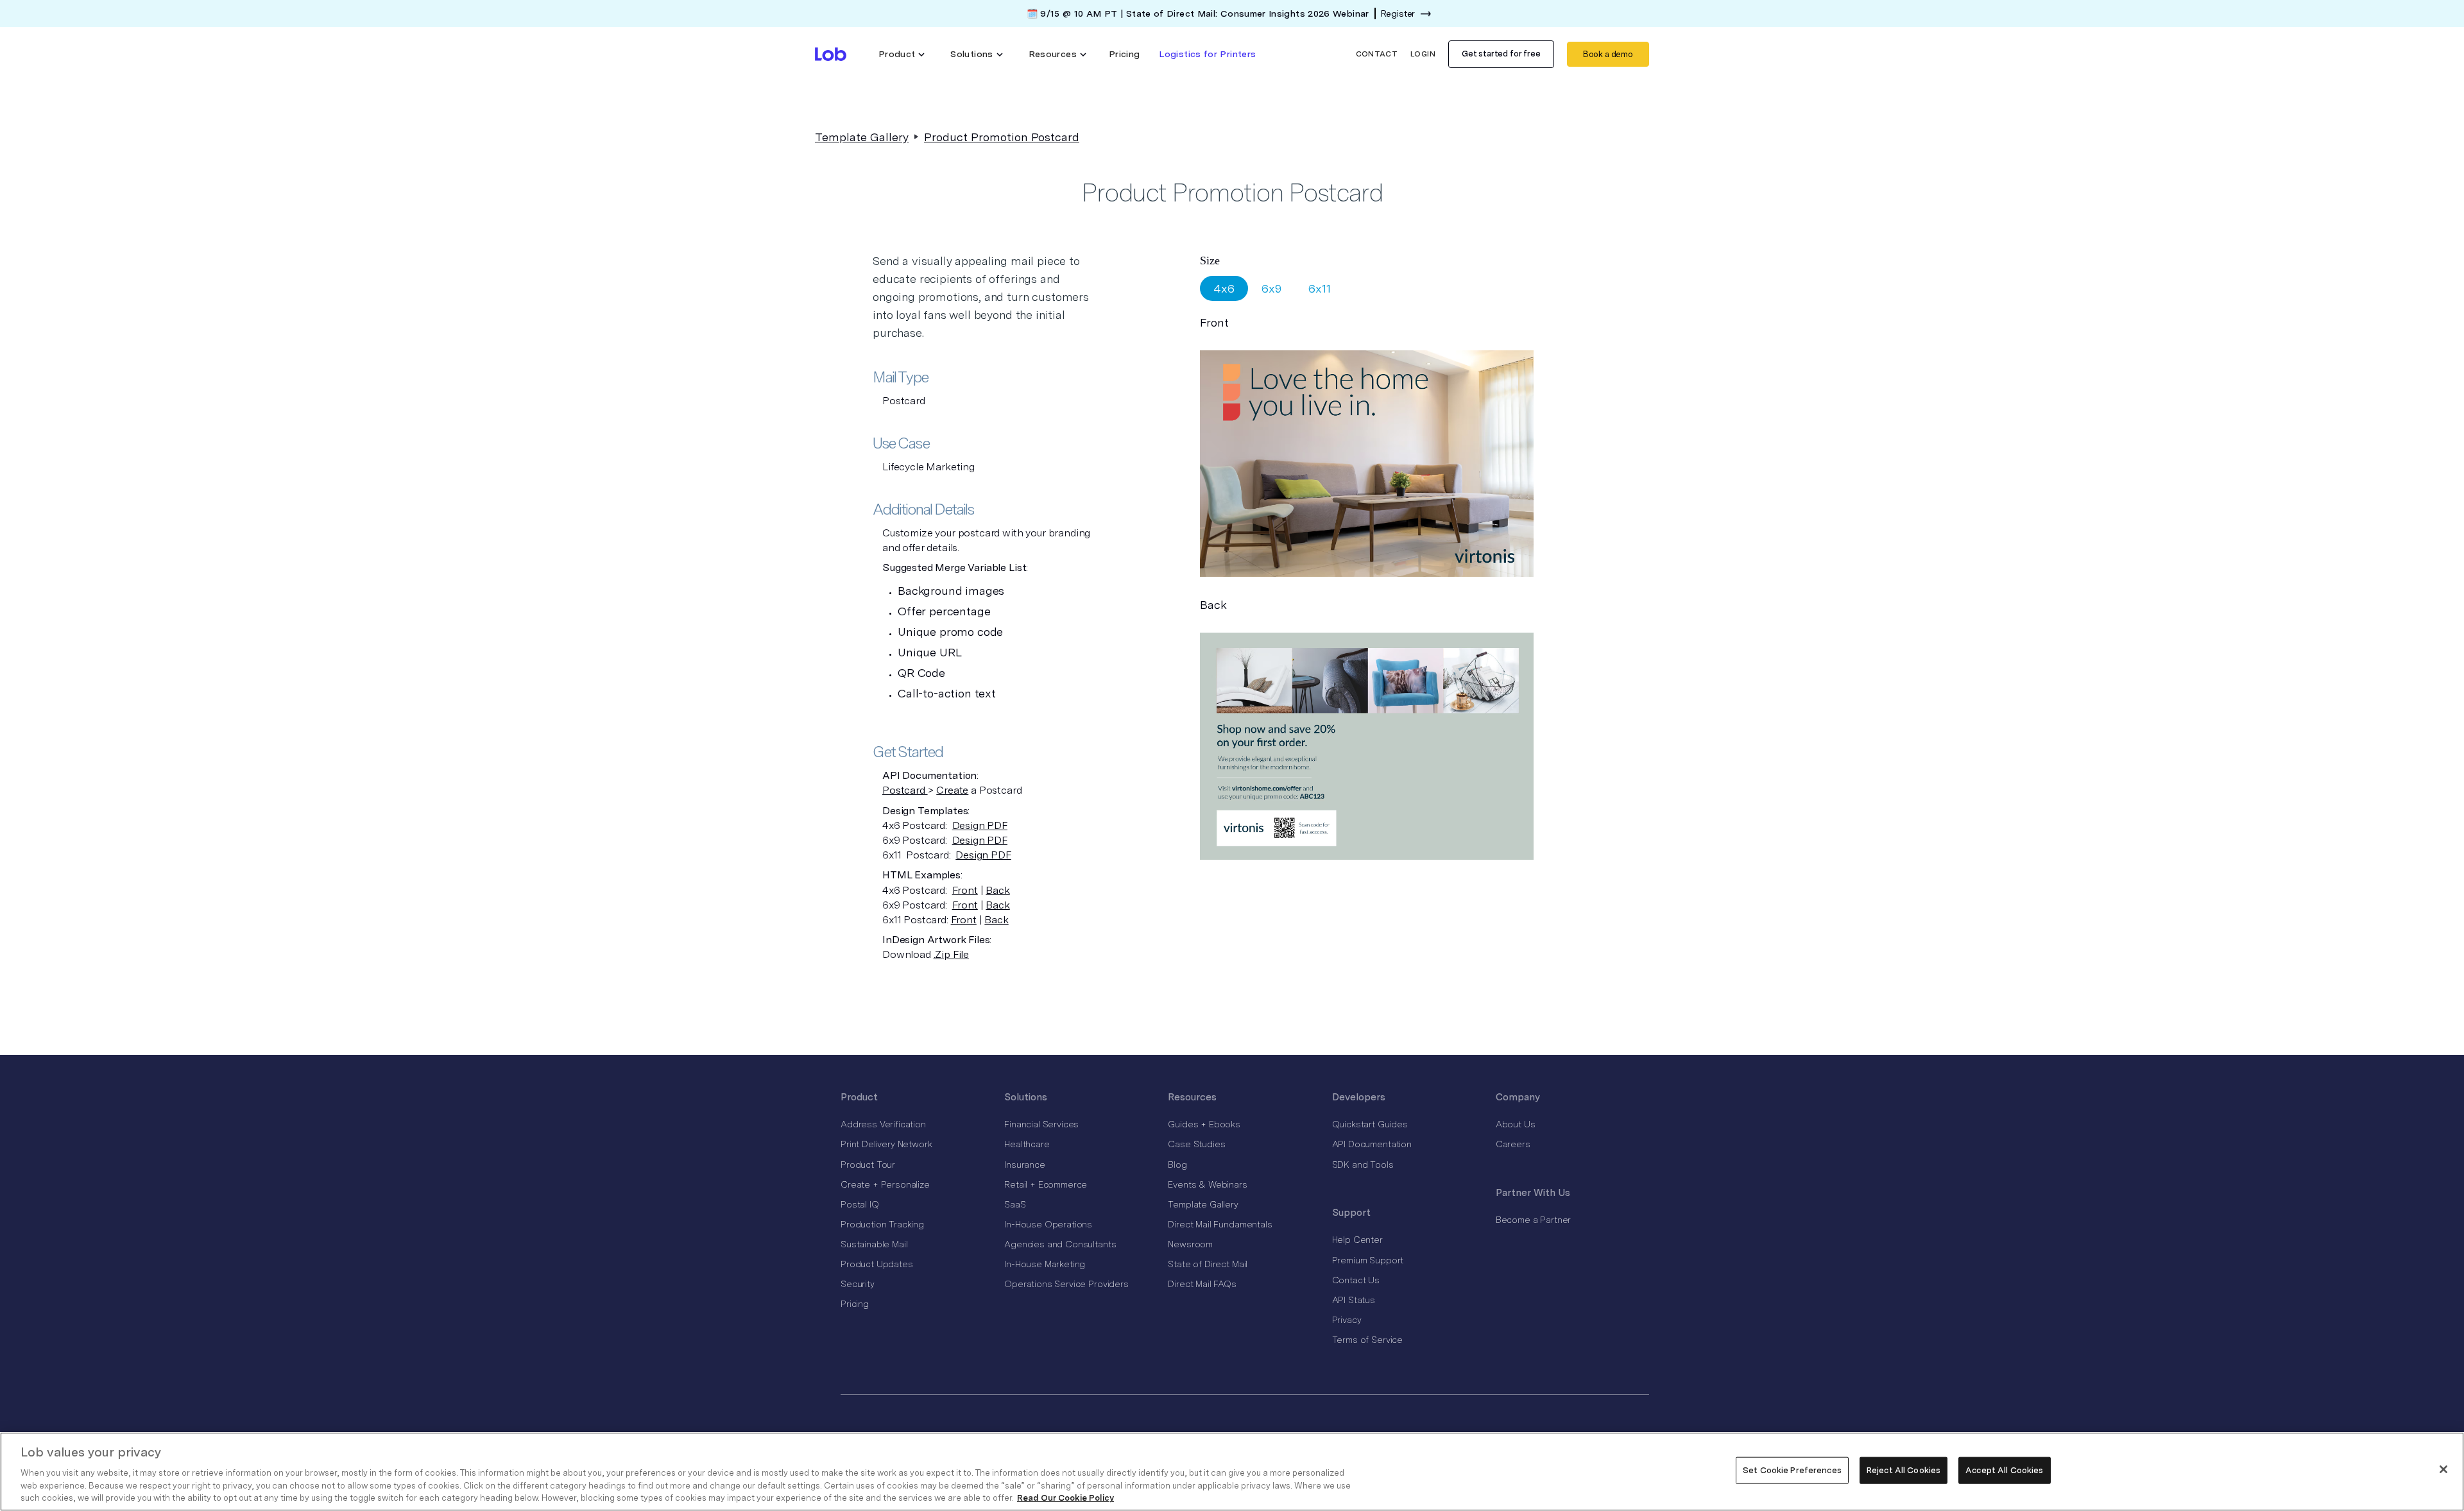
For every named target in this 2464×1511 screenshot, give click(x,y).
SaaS (1015, 1204)
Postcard (905, 790)
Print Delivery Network (886, 1144)
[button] (902, 54)
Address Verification (883, 1124)
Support (1351, 1213)
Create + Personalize (885, 1184)
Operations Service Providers (1066, 1284)
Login (1423, 54)
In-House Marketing (1045, 1264)
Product (859, 1097)
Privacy (1347, 1320)
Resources (1192, 1097)
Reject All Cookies (1904, 1470)
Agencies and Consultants (1060, 1244)
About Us (1516, 1124)
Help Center (1357, 1240)
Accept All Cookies (2004, 1470)
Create (952, 790)
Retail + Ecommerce (1046, 1184)
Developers (1359, 1097)
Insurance (1025, 1165)
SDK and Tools (1363, 1165)
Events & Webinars (1207, 1184)
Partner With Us (1533, 1193)
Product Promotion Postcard (1002, 137)
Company (1518, 1097)
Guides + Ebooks (1204, 1124)
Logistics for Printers (1207, 54)
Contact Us (1356, 1280)
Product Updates (877, 1264)
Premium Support (1368, 1260)
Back (997, 890)
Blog (1177, 1165)
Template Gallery (862, 137)
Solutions (1026, 1097)
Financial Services (1041, 1124)
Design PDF (980, 825)
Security (858, 1284)
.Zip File (952, 954)
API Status (1354, 1300)
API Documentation (1372, 1144)
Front (965, 890)
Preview (1362, 460)
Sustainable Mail (874, 1244)
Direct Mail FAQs (1202, 1284)
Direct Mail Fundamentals (1220, 1224)
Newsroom (1190, 1244)
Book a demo (1608, 54)
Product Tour (868, 1165)
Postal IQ (860, 1204)
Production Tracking (882, 1224)
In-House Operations (1048, 1224)
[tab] (1224, 288)
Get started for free (1501, 54)
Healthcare (1027, 1144)
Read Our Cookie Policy (1065, 1498)
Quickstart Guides (1370, 1124)
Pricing (1125, 54)
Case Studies (1196, 1144)
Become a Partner (1533, 1220)
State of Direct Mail (1208, 1264)
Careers (1513, 1144)
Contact (1377, 54)
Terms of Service (1367, 1340)
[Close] (2443, 1469)
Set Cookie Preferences (1792, 1470)
